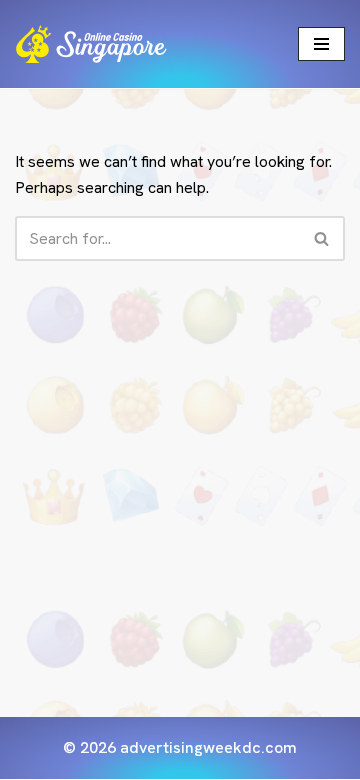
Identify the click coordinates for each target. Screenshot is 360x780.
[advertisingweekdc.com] (91, 44)
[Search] (322, 238)
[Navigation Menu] (321, 44)
